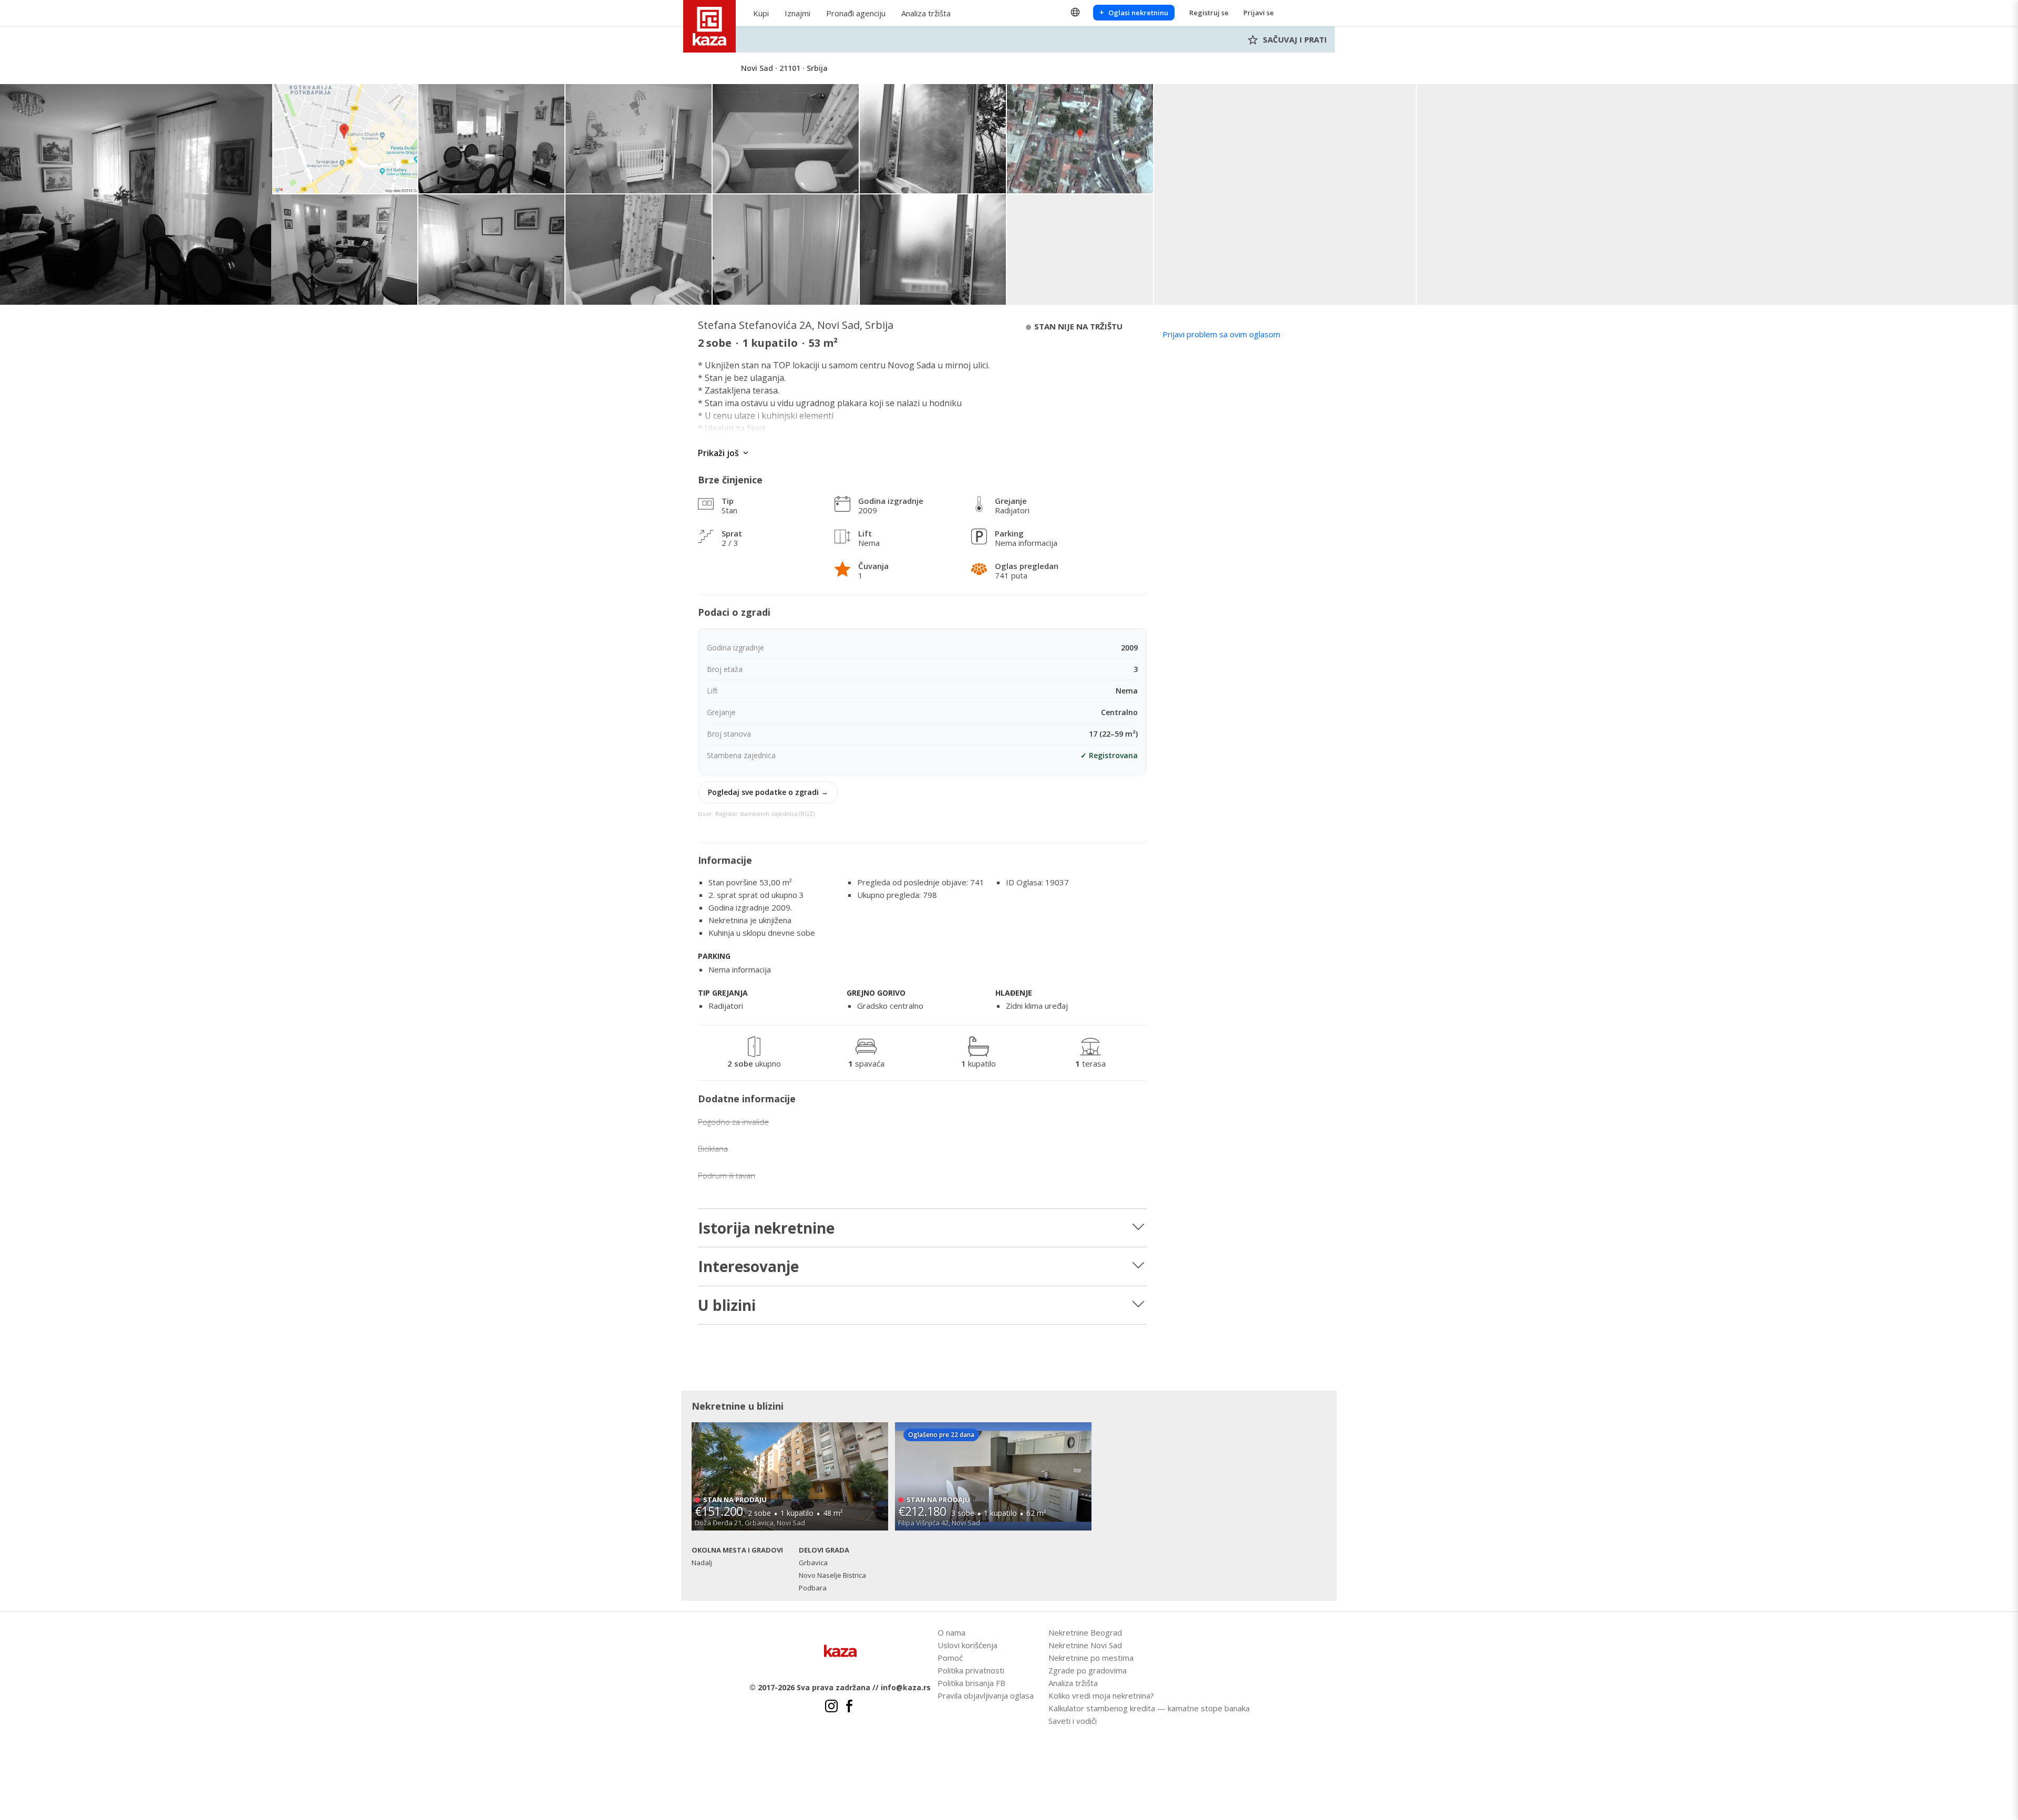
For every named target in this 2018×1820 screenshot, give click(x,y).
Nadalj (702, 1563)
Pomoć (950, 1658)
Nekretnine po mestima (1091, 1658)
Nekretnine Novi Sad (1085, 1645)
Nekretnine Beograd (1085, 1632)
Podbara (813, 1588)
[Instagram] (831, 1708)
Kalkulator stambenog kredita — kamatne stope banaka (1149, 1708)
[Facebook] (849, 1708)
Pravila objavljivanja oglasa (986, 1695)
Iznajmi (797, 13)
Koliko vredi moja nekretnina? (1101, 1695)
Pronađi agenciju (856, 13)
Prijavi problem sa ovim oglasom (1221, 334)
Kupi (761, 13)
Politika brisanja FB (971, 1683)
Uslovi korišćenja (967, 1645)
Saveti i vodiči (1073, 1721)
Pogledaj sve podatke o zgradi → (768, 792)
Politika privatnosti (971, 1670)
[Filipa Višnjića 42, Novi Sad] (993, 1476)
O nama (951, 1632)
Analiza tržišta (926, 13)
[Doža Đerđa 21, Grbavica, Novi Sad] (790, 1476)
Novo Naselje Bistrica (832, 1575)
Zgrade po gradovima (1088, 1670)
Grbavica (813, 1563)
